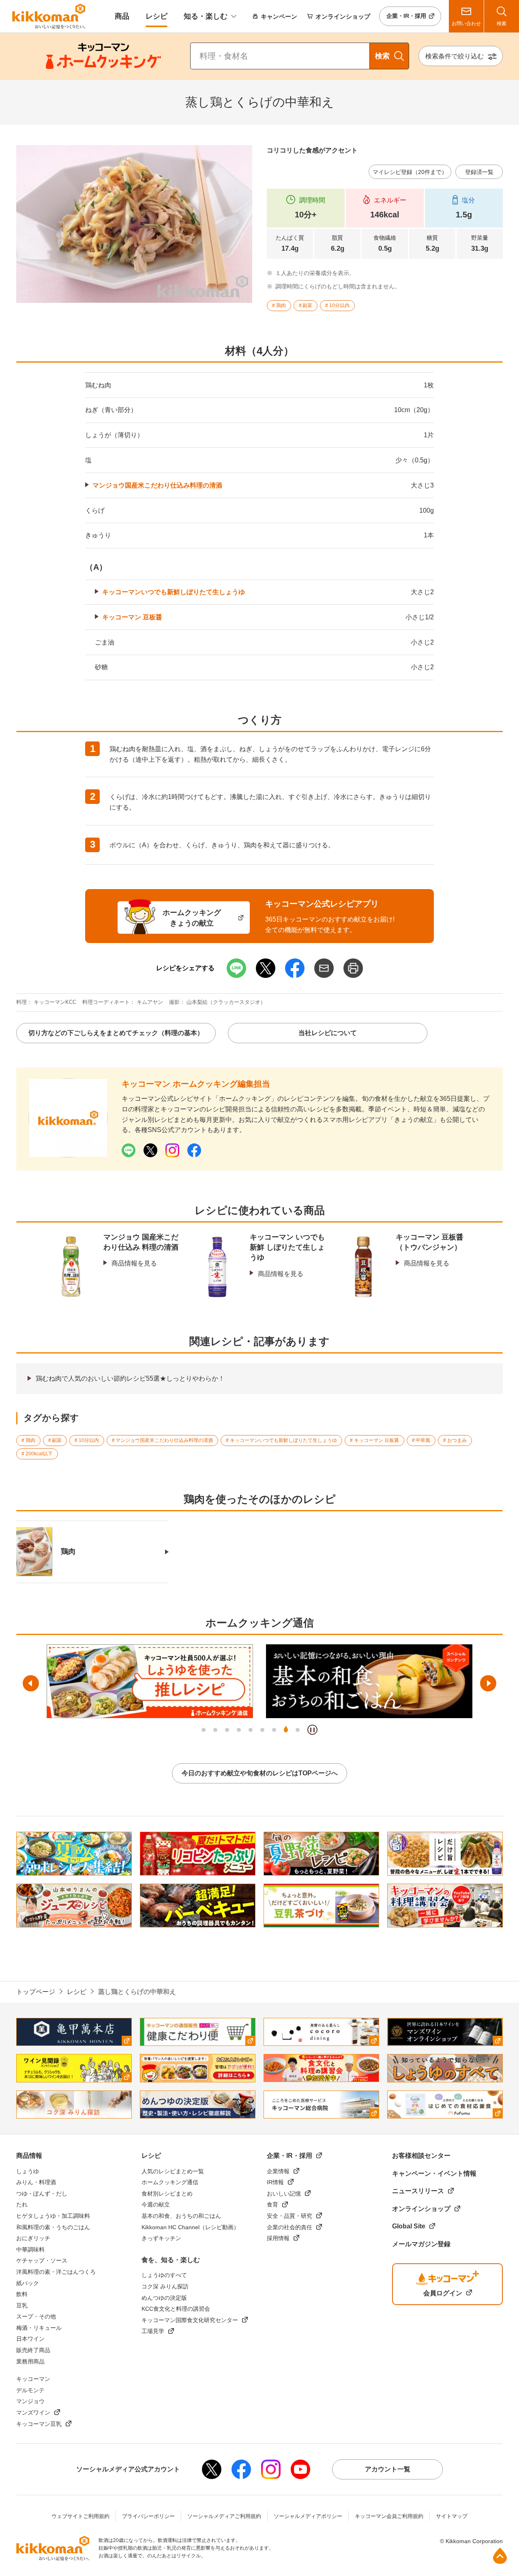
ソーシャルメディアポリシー (308, 2516)
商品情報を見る (134, 1263)
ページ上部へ (500, 2556)
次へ (488, 1683)
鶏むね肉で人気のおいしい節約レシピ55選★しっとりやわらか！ (130, 1378)
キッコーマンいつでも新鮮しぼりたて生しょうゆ (174, 592)
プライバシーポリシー (148, 2516)
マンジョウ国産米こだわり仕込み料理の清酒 (157, 485)
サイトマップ (452, 2516)
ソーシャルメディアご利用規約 (224, 2516)
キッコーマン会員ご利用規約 (389, 2516)
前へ (31, 1683)
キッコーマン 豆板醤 (132, 617)
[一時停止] (312, 1730)
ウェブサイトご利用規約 (80, 2516)
